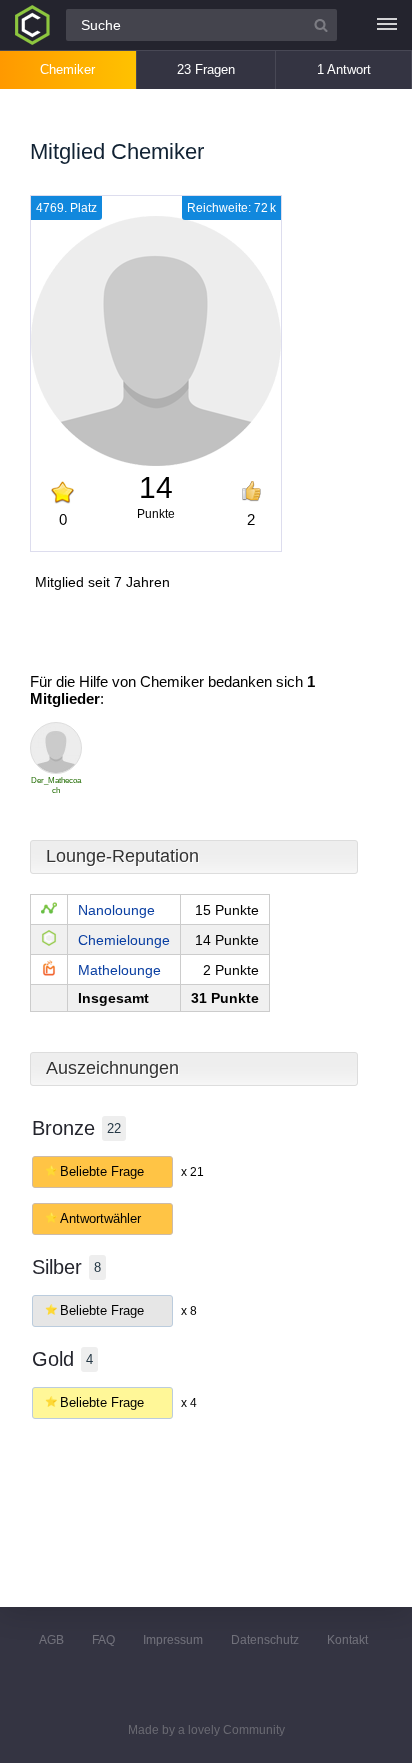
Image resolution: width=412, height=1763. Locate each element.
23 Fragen (206, 69)
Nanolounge (116, 910)
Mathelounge (119, 970)
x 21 (192, 1172)
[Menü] (387, 25)
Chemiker (67, 69)
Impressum (173, 1640)
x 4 (189, 1403)
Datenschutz (265, 1640)
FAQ (103, 1640)
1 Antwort (344, 69)
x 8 (189, 1311)
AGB (51, 1640)
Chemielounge (124, 940)
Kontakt (347, 1640)
